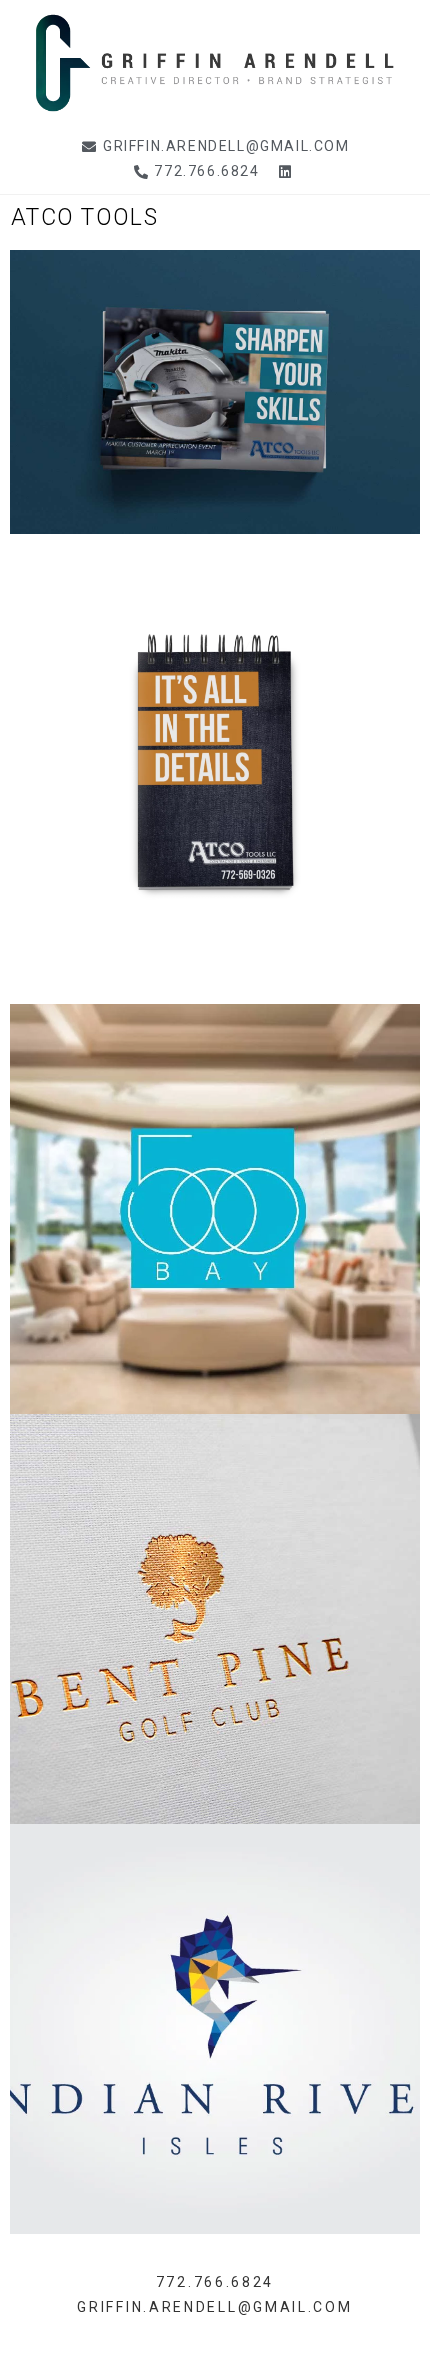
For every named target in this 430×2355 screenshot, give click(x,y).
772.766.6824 (215, 2282)
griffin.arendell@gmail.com (214, 2307)
